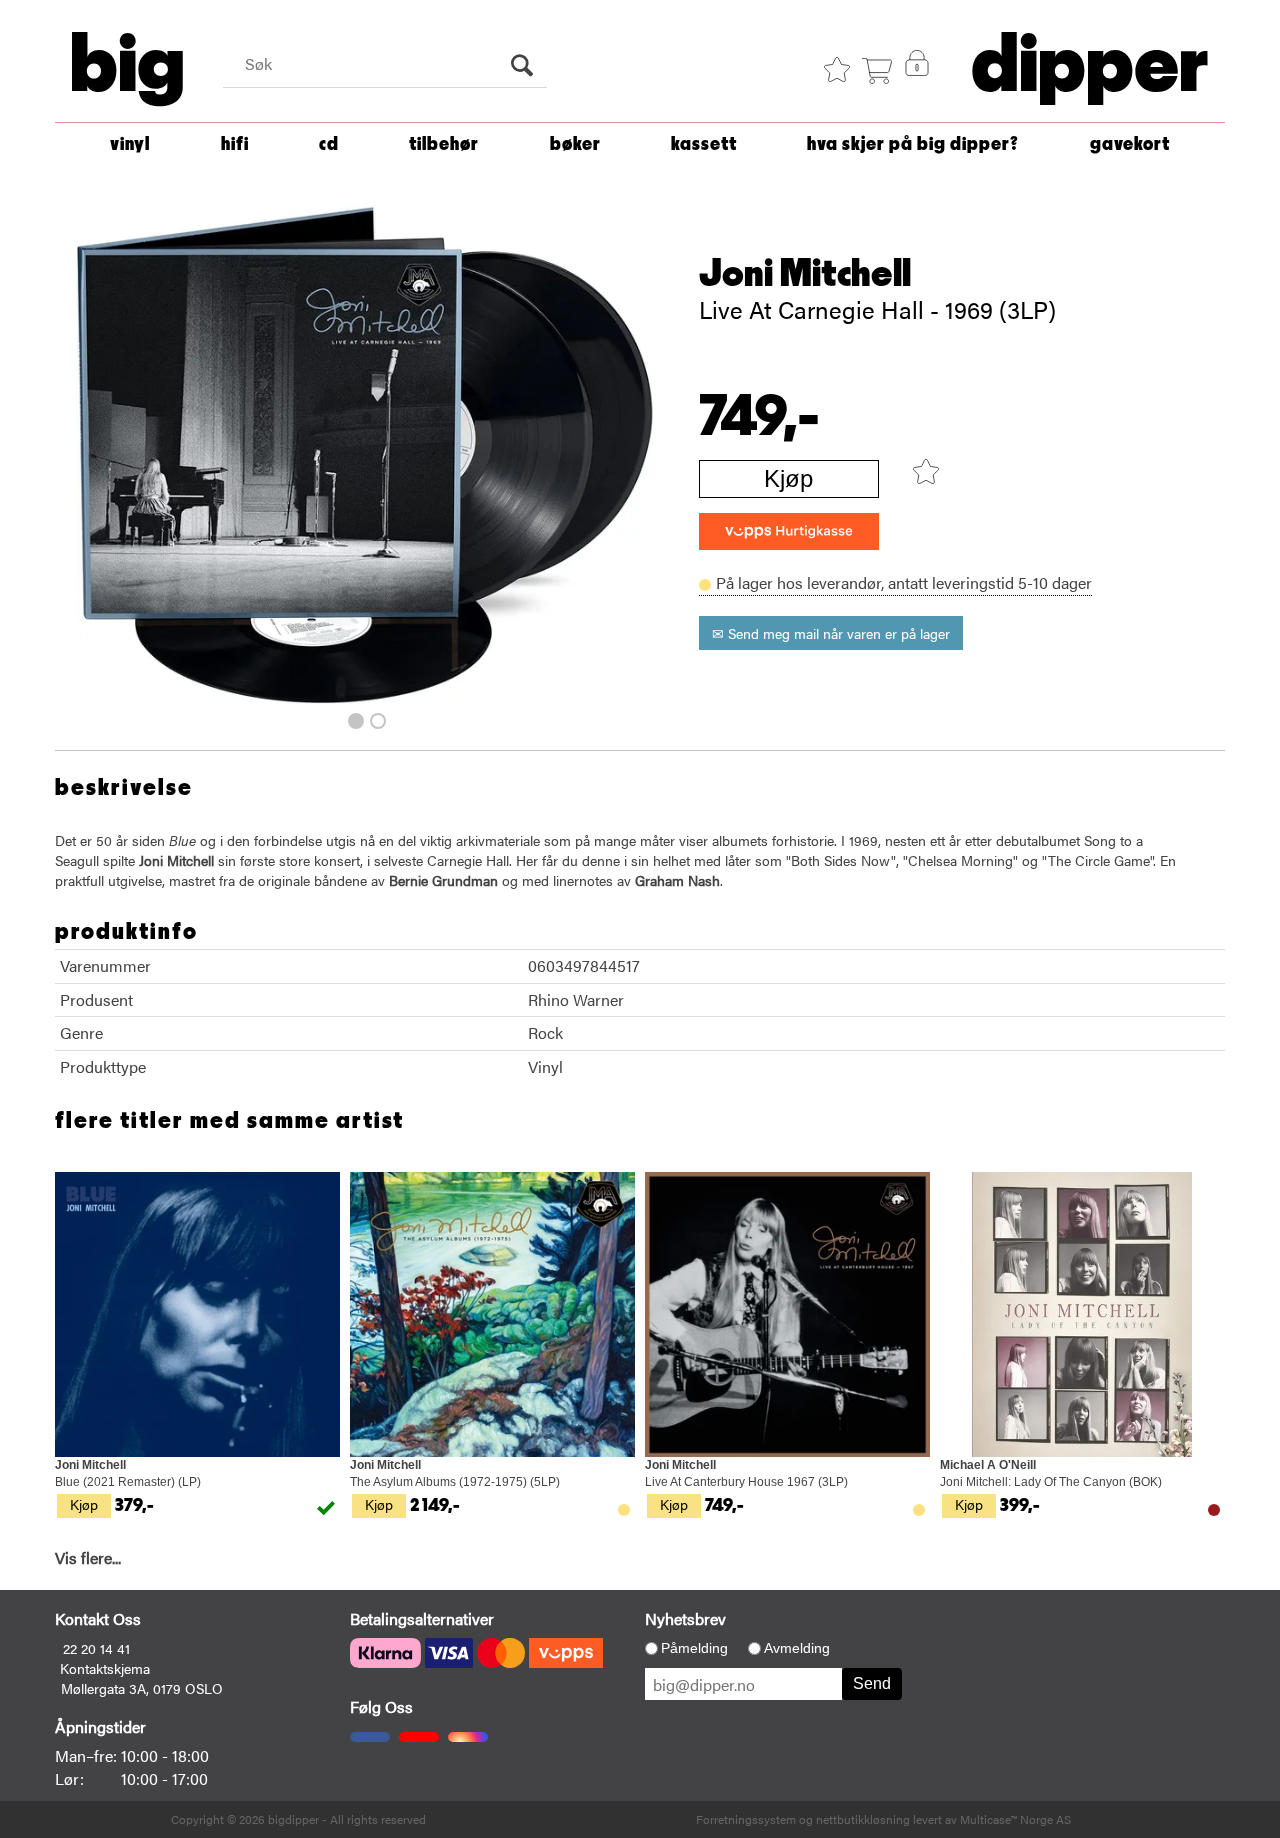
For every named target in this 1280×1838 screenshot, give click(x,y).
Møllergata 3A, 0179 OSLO (142, 1688)
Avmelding (797, 1648)
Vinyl (130, 144)
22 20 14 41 (96, 1648)
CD (329, 144)
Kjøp (788, 478)
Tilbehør (444, 144)
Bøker (575, 144)
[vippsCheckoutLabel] (789, 531)
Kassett (704, 144)
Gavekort (1130, 144)
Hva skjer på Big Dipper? (913, 144)
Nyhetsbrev (685, 1618)
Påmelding (694, 1648)
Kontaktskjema (105, 1668)
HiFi (235, 144)
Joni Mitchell (805, 274)
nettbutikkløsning (863, 1819)
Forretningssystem (746, 1819)
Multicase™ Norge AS (1015, 1819)
